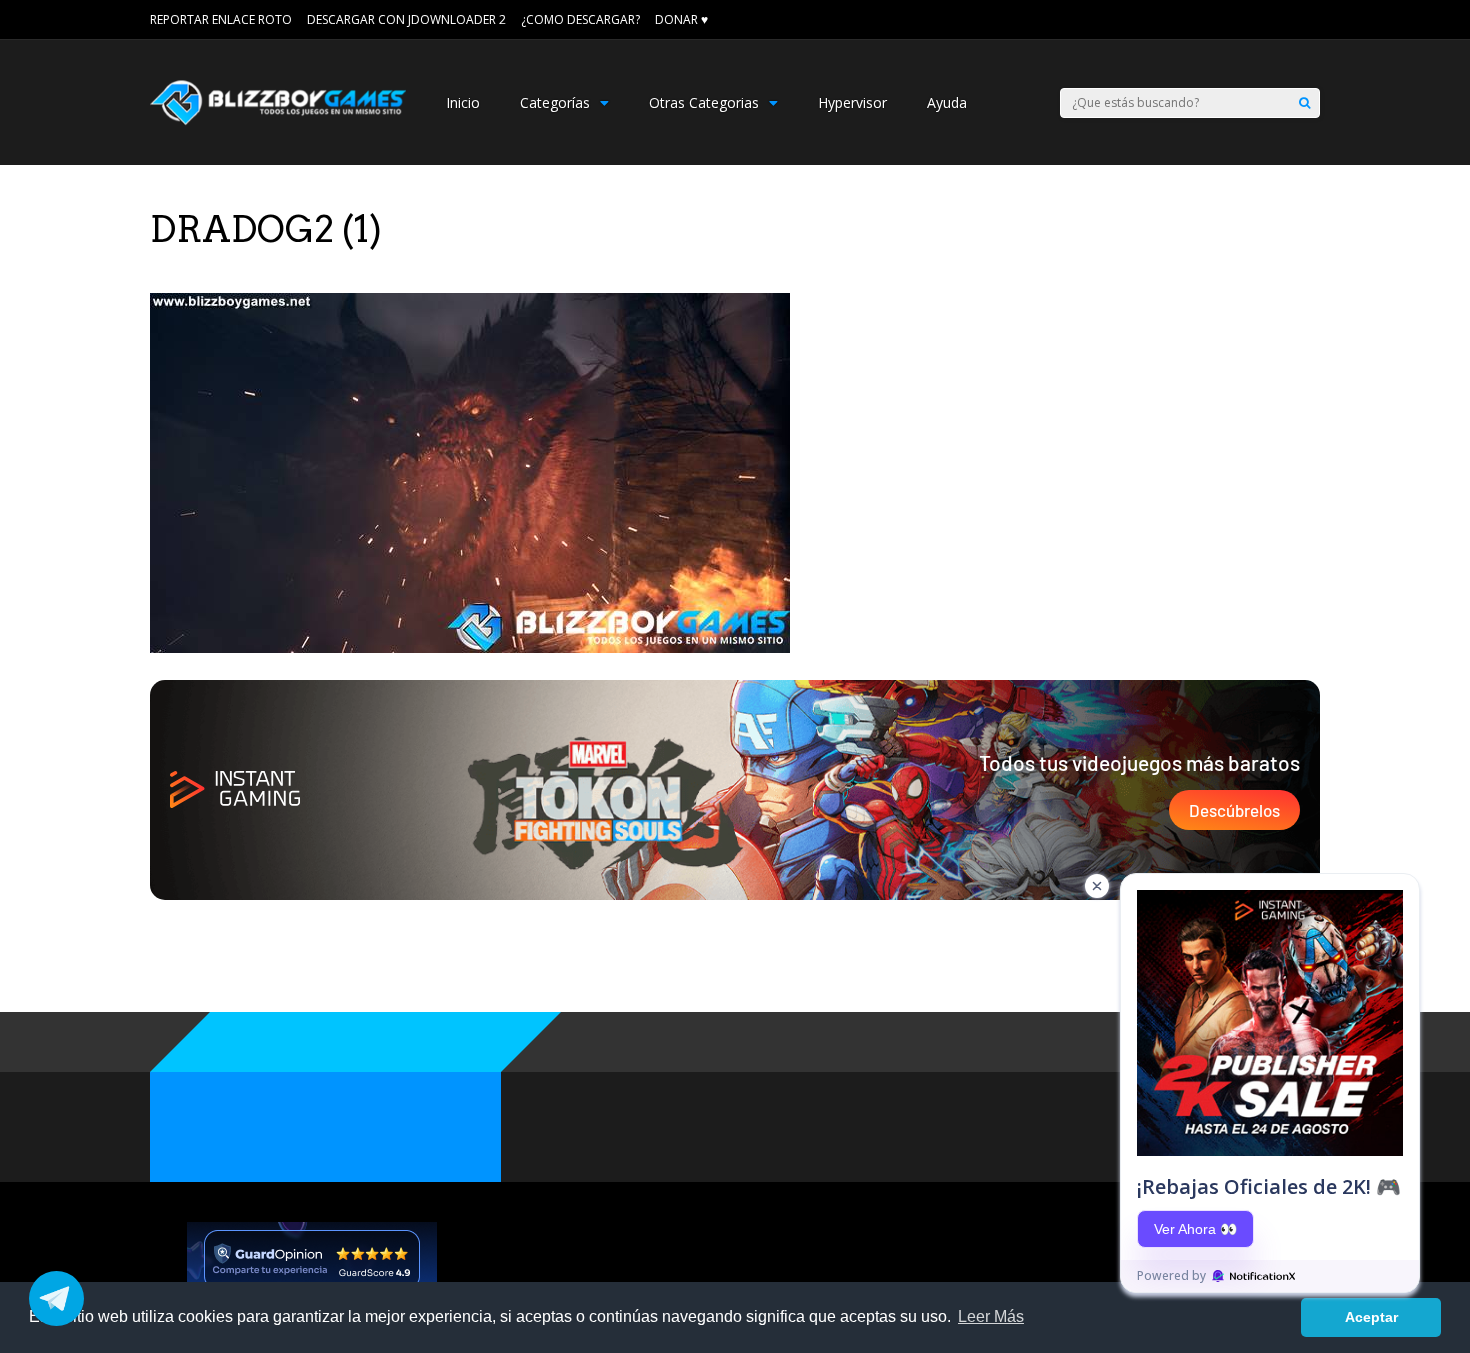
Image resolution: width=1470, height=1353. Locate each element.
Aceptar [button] (1371, 1317)
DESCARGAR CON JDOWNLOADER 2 (406, 19)
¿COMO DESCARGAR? (580, 19)
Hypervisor (852, 102)
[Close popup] (1097, 886)
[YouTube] (1313, 20)
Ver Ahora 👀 (1195, 1229)
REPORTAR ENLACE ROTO (221, 19)
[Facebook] (1285, 20)
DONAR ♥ (681, 19)
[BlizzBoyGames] (278, 120)
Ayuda (947, 102)
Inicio (463, 102)
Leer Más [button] (991, 1316)
